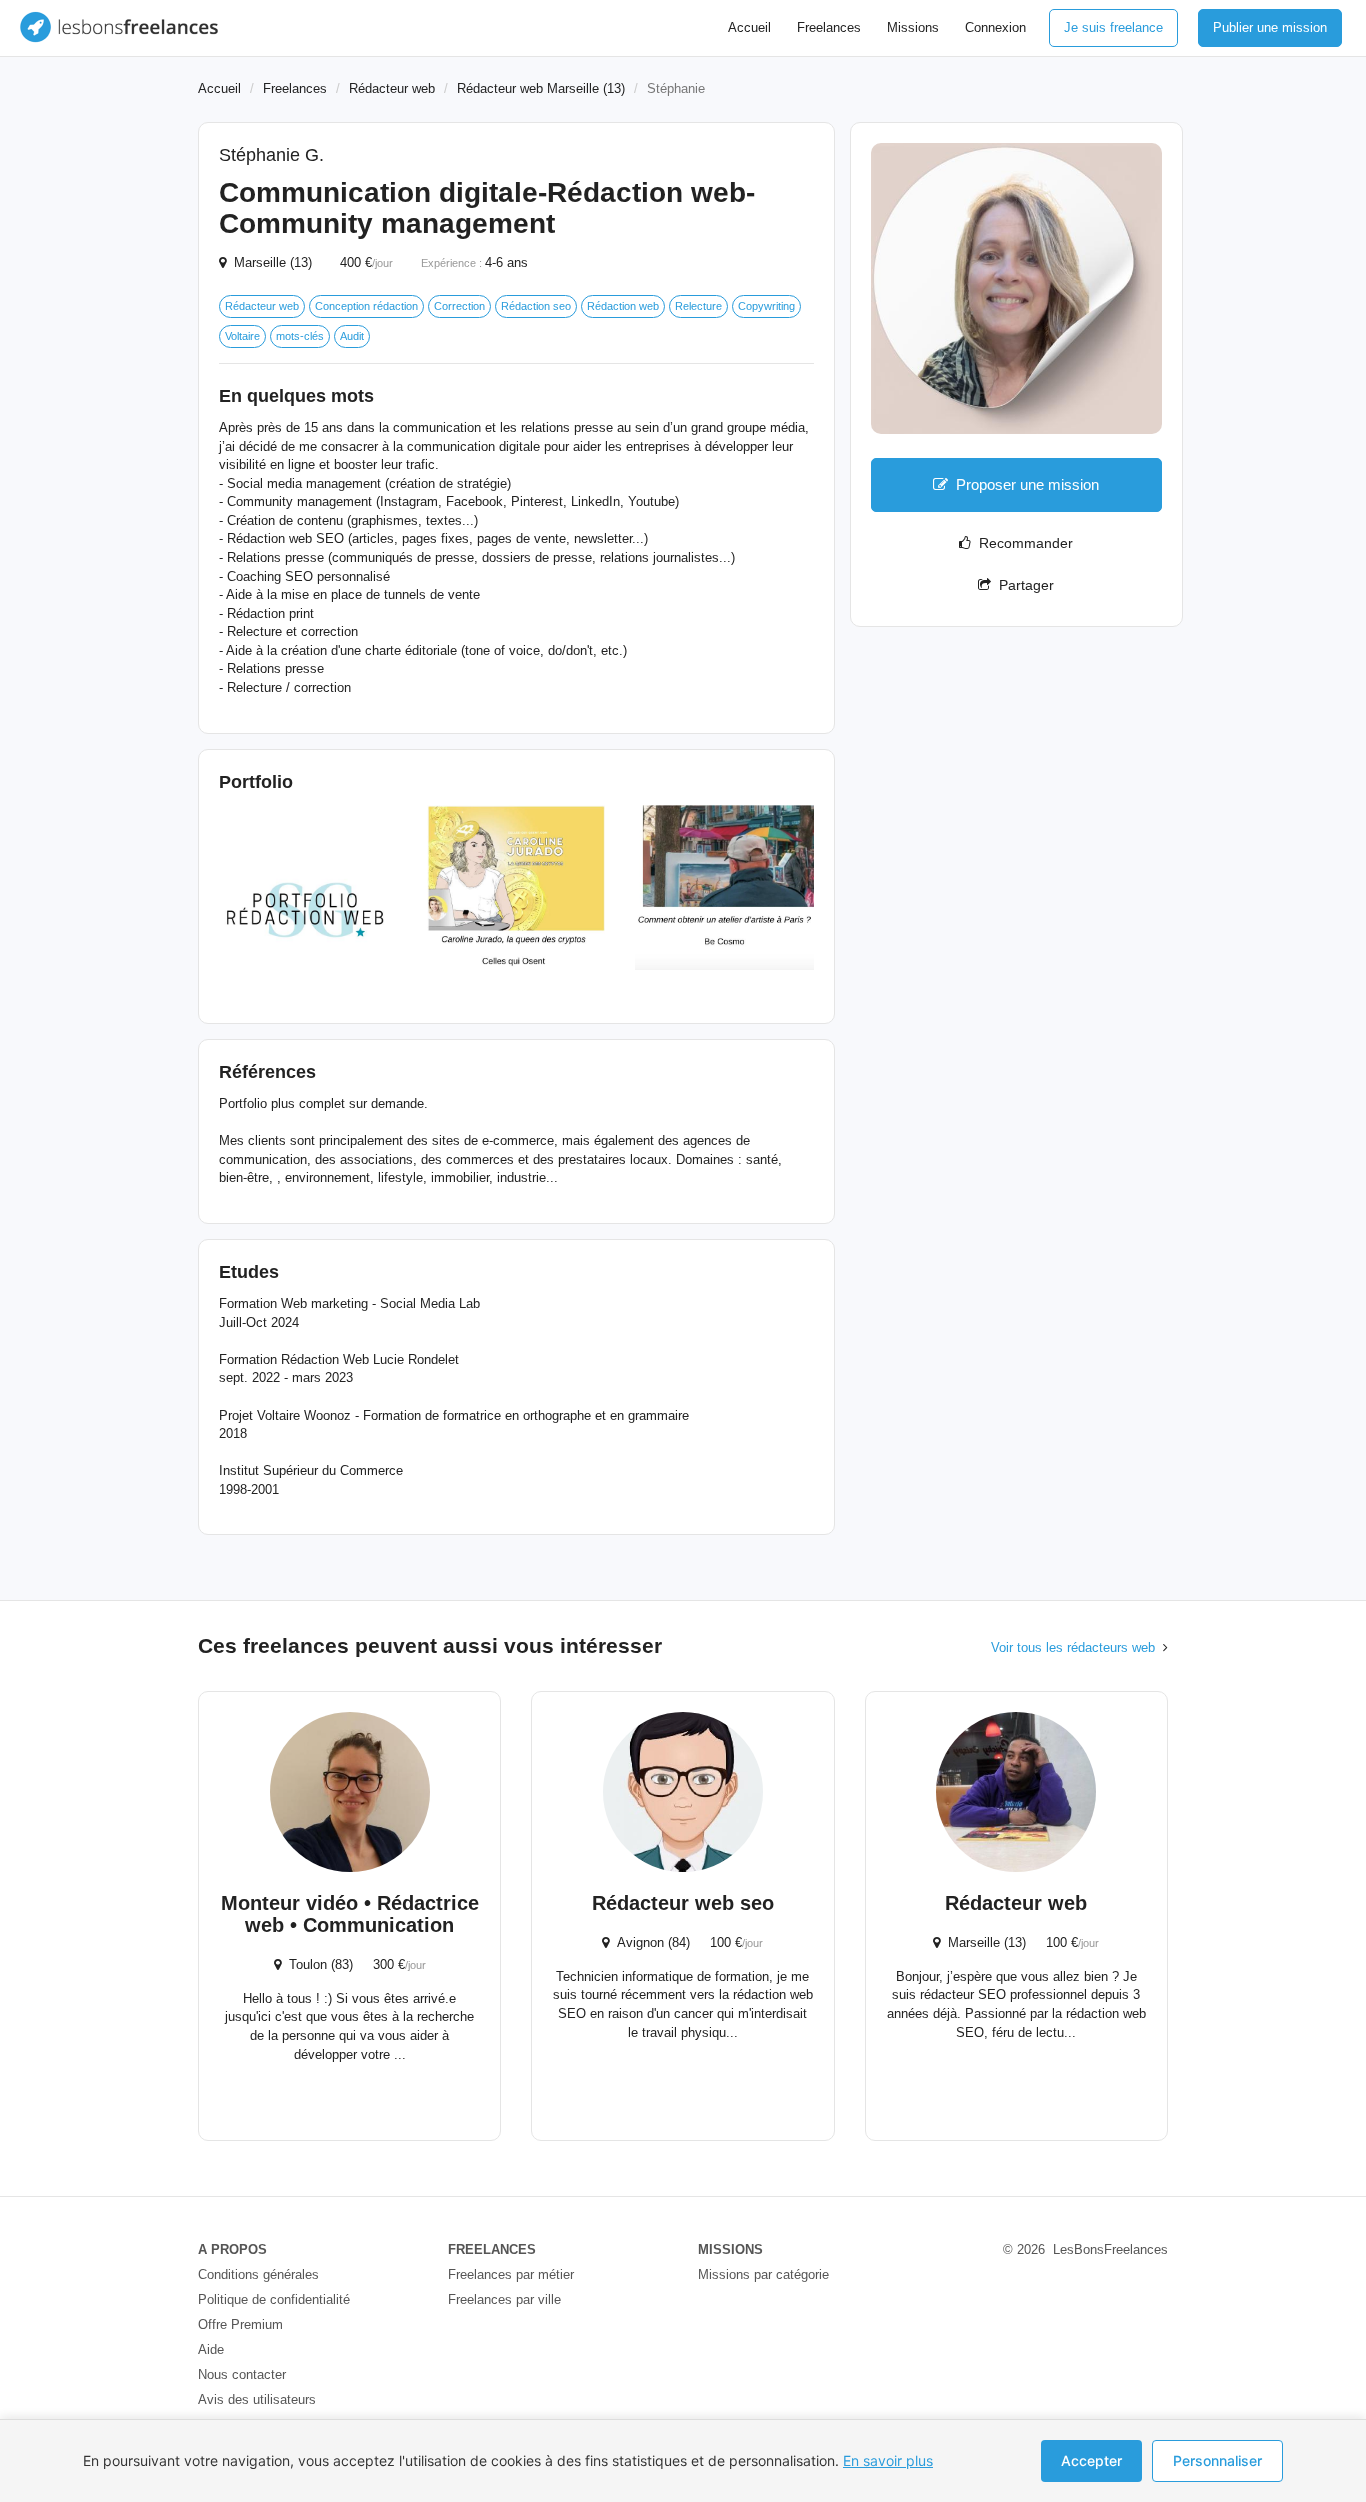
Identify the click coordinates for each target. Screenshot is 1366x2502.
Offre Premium (240, 2324)
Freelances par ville (504, 2299)
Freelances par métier (511, 2274)
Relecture (698, 306)
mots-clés (300, 336)
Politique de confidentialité (274, 2299)
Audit (352, 336)
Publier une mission (1270, 27)
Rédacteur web (392, 88)
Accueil (749, 27)
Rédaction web (623, 306)
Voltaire (242, 336)
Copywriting (766, 306)
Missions (913, 27)
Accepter (1091, 2460)
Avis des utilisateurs (257, 2399)
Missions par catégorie (763, 2274)
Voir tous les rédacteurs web (1073, 1647)
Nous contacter (242, 2374)
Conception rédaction (366, 306)
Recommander (1022, 543)
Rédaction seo (536, 306)
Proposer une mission (1027, 484)
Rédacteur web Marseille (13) (541, 88)
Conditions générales (258, 2274)
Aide (211, 2349)
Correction (459, 306)
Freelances (829, 27)
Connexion (995, 27)
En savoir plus (888, 2460)
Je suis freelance (1113, 27)
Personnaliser (1217, 2460)
